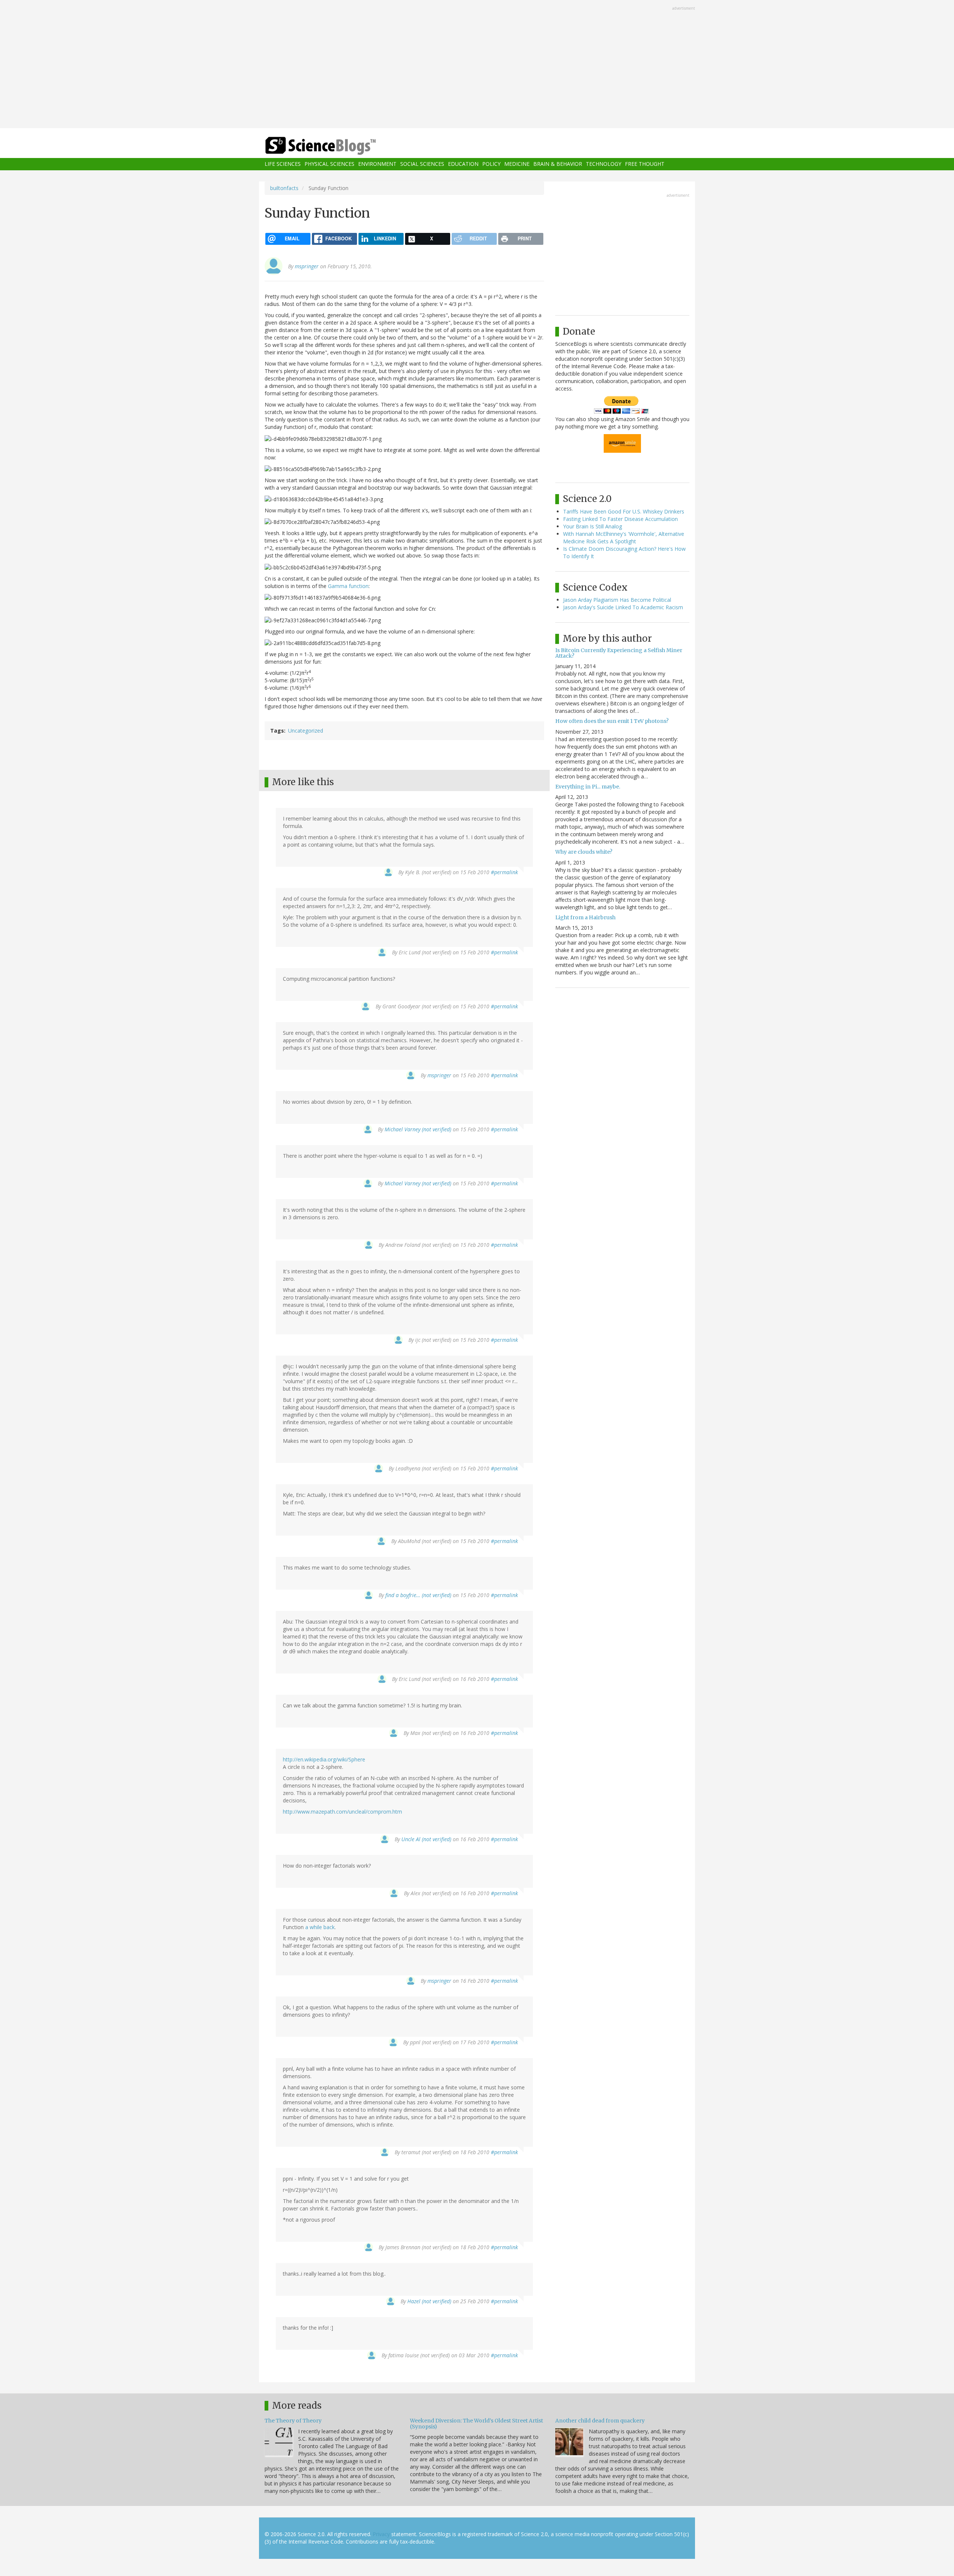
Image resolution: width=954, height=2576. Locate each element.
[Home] (335, 146)
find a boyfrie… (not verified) (418, 1595)
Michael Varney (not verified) (418, 1129)
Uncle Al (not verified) (426, 1839)
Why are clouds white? (584, 852)
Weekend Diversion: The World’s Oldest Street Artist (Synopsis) (476, 2423)
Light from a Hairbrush (585, 917)
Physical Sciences (329, 164)
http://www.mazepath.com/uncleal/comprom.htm (342, 1812)
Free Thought (645, 164)
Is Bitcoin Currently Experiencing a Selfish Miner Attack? (619, 653)
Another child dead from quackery (600, 2421)
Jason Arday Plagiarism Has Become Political (617, 600)
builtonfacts (284, 188)
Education (463, 164)
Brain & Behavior (558, 164)
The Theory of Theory (293, 2421)
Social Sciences (422, 164)
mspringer (307, 266)
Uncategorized (306, 731)
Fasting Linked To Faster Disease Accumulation (620, 519)
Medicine (517, 164)
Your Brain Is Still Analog (593, 526)
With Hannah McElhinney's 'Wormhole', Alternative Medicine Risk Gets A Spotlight (624, 538)
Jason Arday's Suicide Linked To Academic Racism (623, 607)
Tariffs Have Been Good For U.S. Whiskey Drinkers (624, 511)
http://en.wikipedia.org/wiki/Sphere (324, 1759)
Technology (604, 164)
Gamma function (348, 586)
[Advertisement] (477, 65)
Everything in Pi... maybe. (588, 787)
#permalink (504, 872)
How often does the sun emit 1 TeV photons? (612, 721)
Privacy (381, 2534)
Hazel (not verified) (429, 2301)
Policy (491, 164)
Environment (377, 164)
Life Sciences (283, 164)
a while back (320, 1927)
